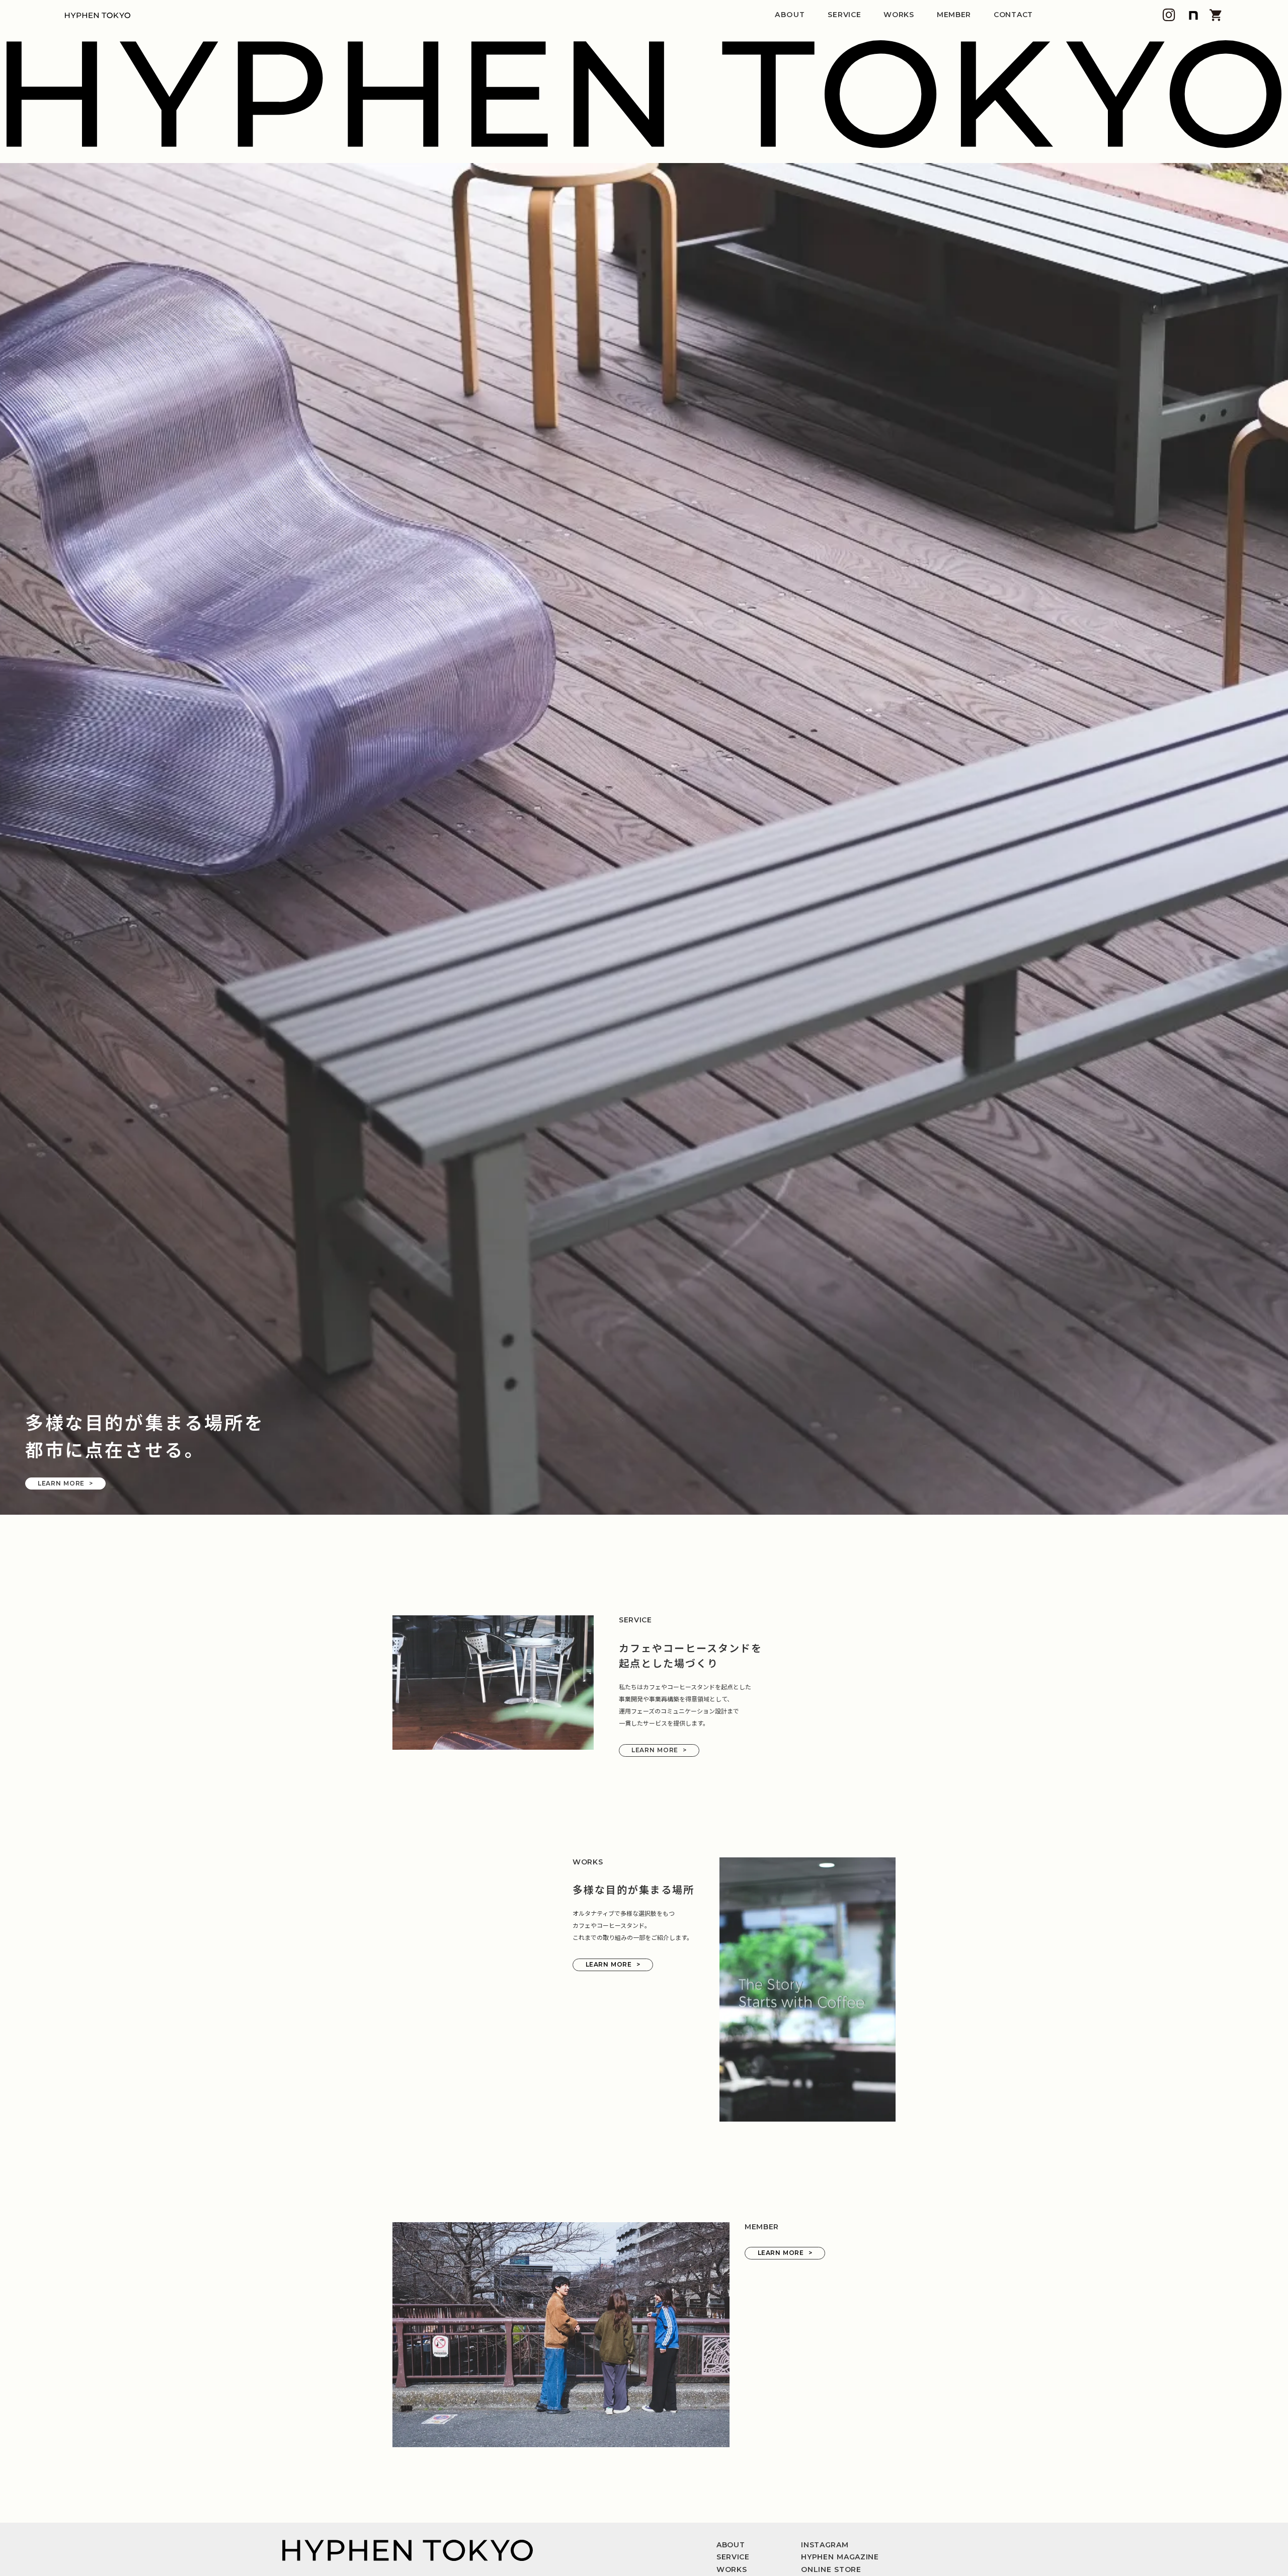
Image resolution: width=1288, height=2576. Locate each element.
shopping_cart (1216, 15)
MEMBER (954, 15)
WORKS (899, 15)
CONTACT (1013, 15)
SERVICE (844, 15)
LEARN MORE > (65, 1934)
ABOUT (790, 15)
